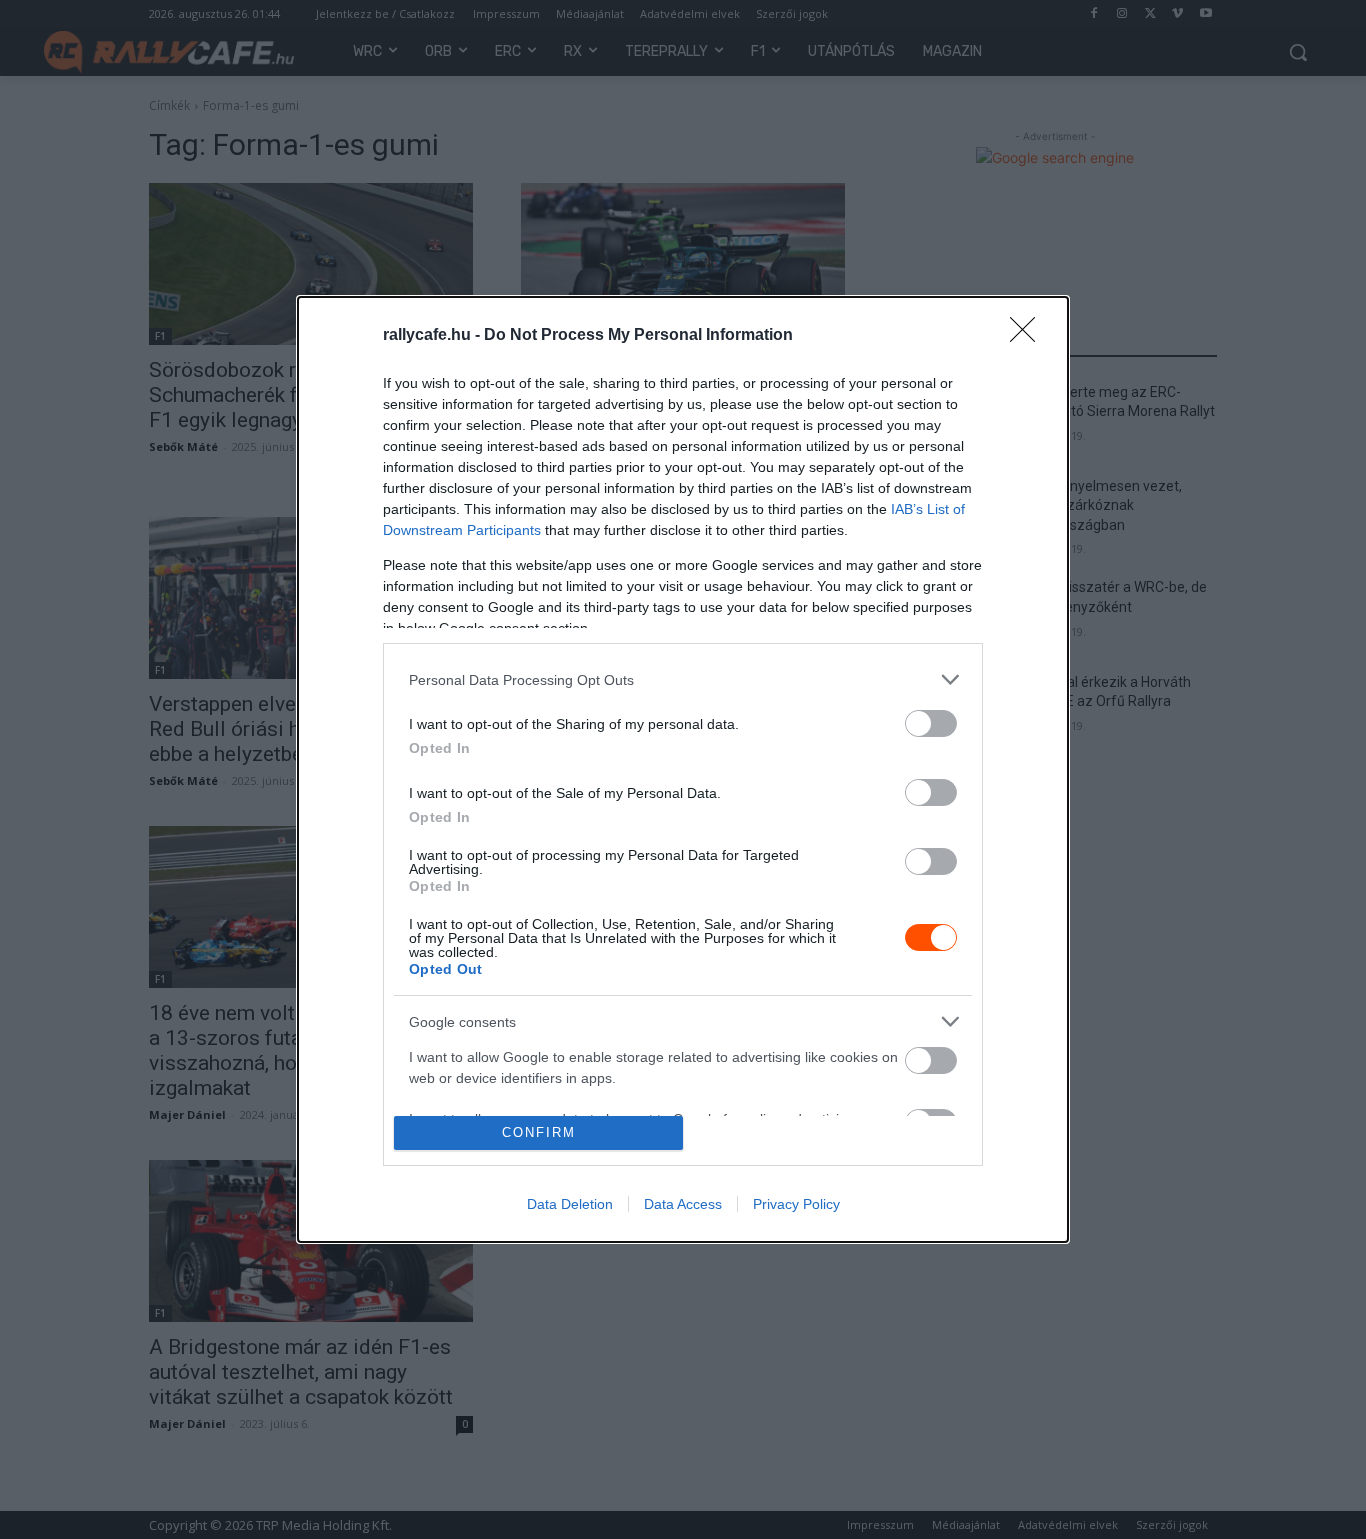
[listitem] (683, 679)
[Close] (1029, 336)
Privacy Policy (796, 1204)
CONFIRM (539, 1132)
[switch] (931, 723)
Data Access (683, 1204)
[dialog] (683, 769)
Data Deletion (570, 1204)
